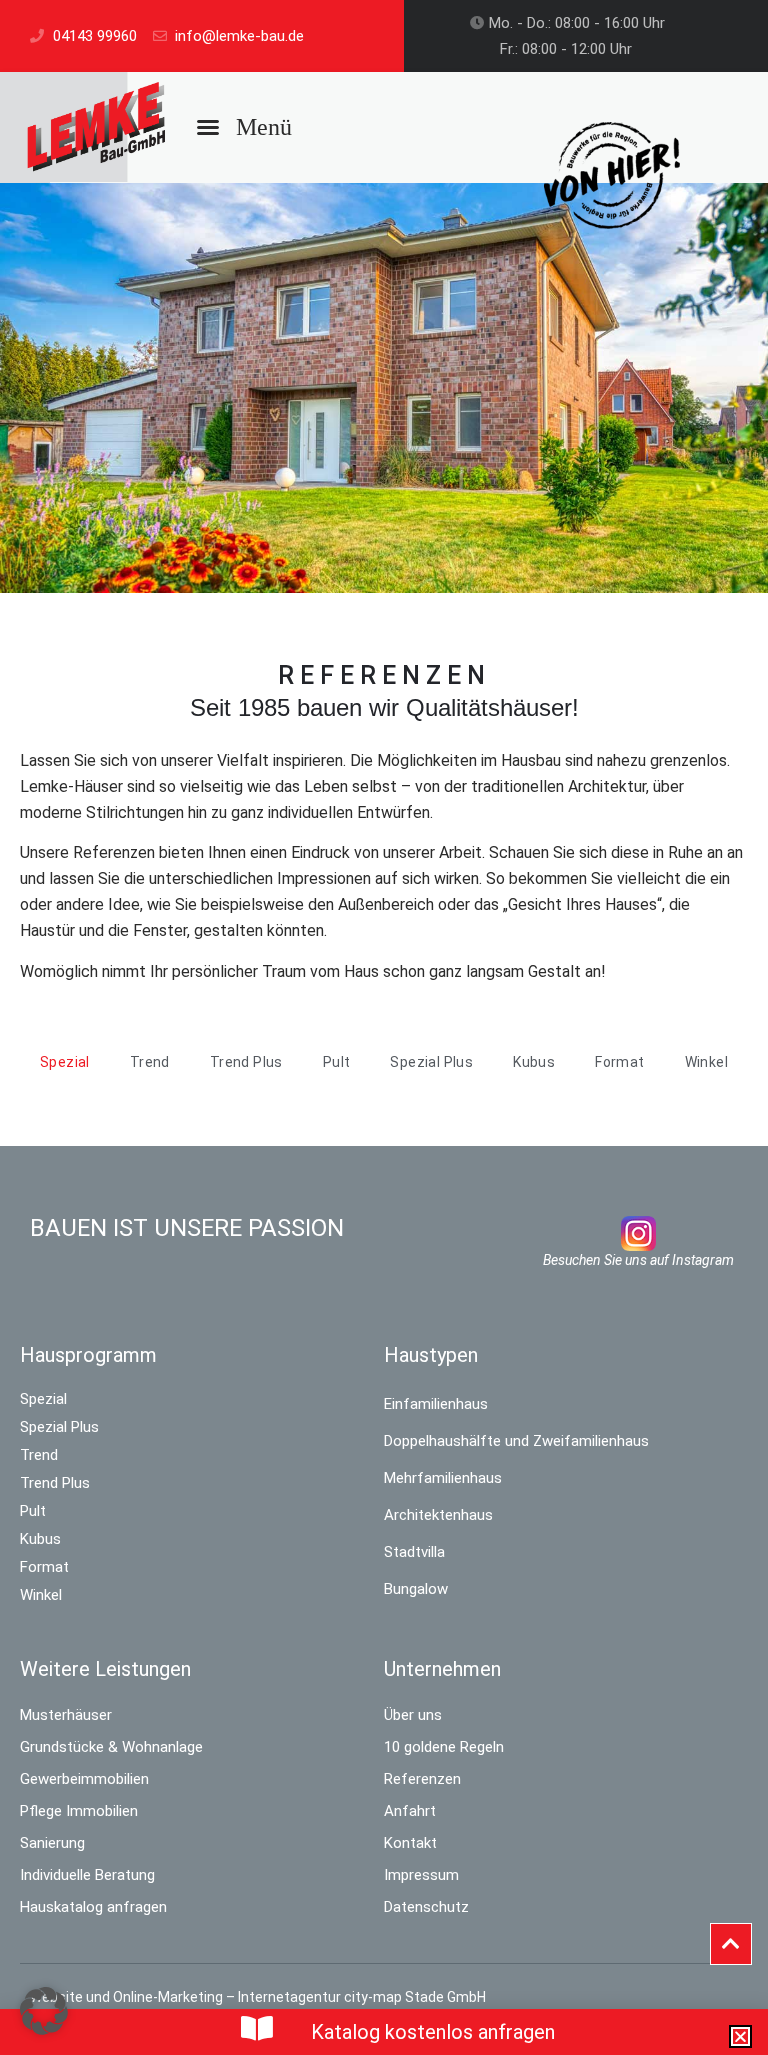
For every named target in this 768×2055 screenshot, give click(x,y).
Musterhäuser (66, 1715)
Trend (39, 1455)
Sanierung (52, 1843)
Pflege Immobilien (79, 1811)
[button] (244, 127)
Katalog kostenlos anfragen (433, 2032)
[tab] (65, 1062)
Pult (33, 1511)
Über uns (413, 1715)
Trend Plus (55, 1483)
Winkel (41, 1595)
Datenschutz (426, 1907)
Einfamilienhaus (436, 1404)
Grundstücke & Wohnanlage (111, 1747)
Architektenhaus (438, 1515)
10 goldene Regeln (444, 1747)
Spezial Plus (59, 1427)
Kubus (40, 1539)
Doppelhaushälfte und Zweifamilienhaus (516, 1441)
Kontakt (410, 1843)
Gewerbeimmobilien (84, 1779)
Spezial (43, 1399)
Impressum (421, 1875)
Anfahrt (410, 1811)
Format (44, 1567)
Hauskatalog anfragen (93, 1907)
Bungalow (416, 1589)
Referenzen (422, 1779)
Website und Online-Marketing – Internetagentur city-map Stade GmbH (258, 1997)
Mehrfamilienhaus (443, 1478)
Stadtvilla (414, 1552)
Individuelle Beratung (87, 1875)
